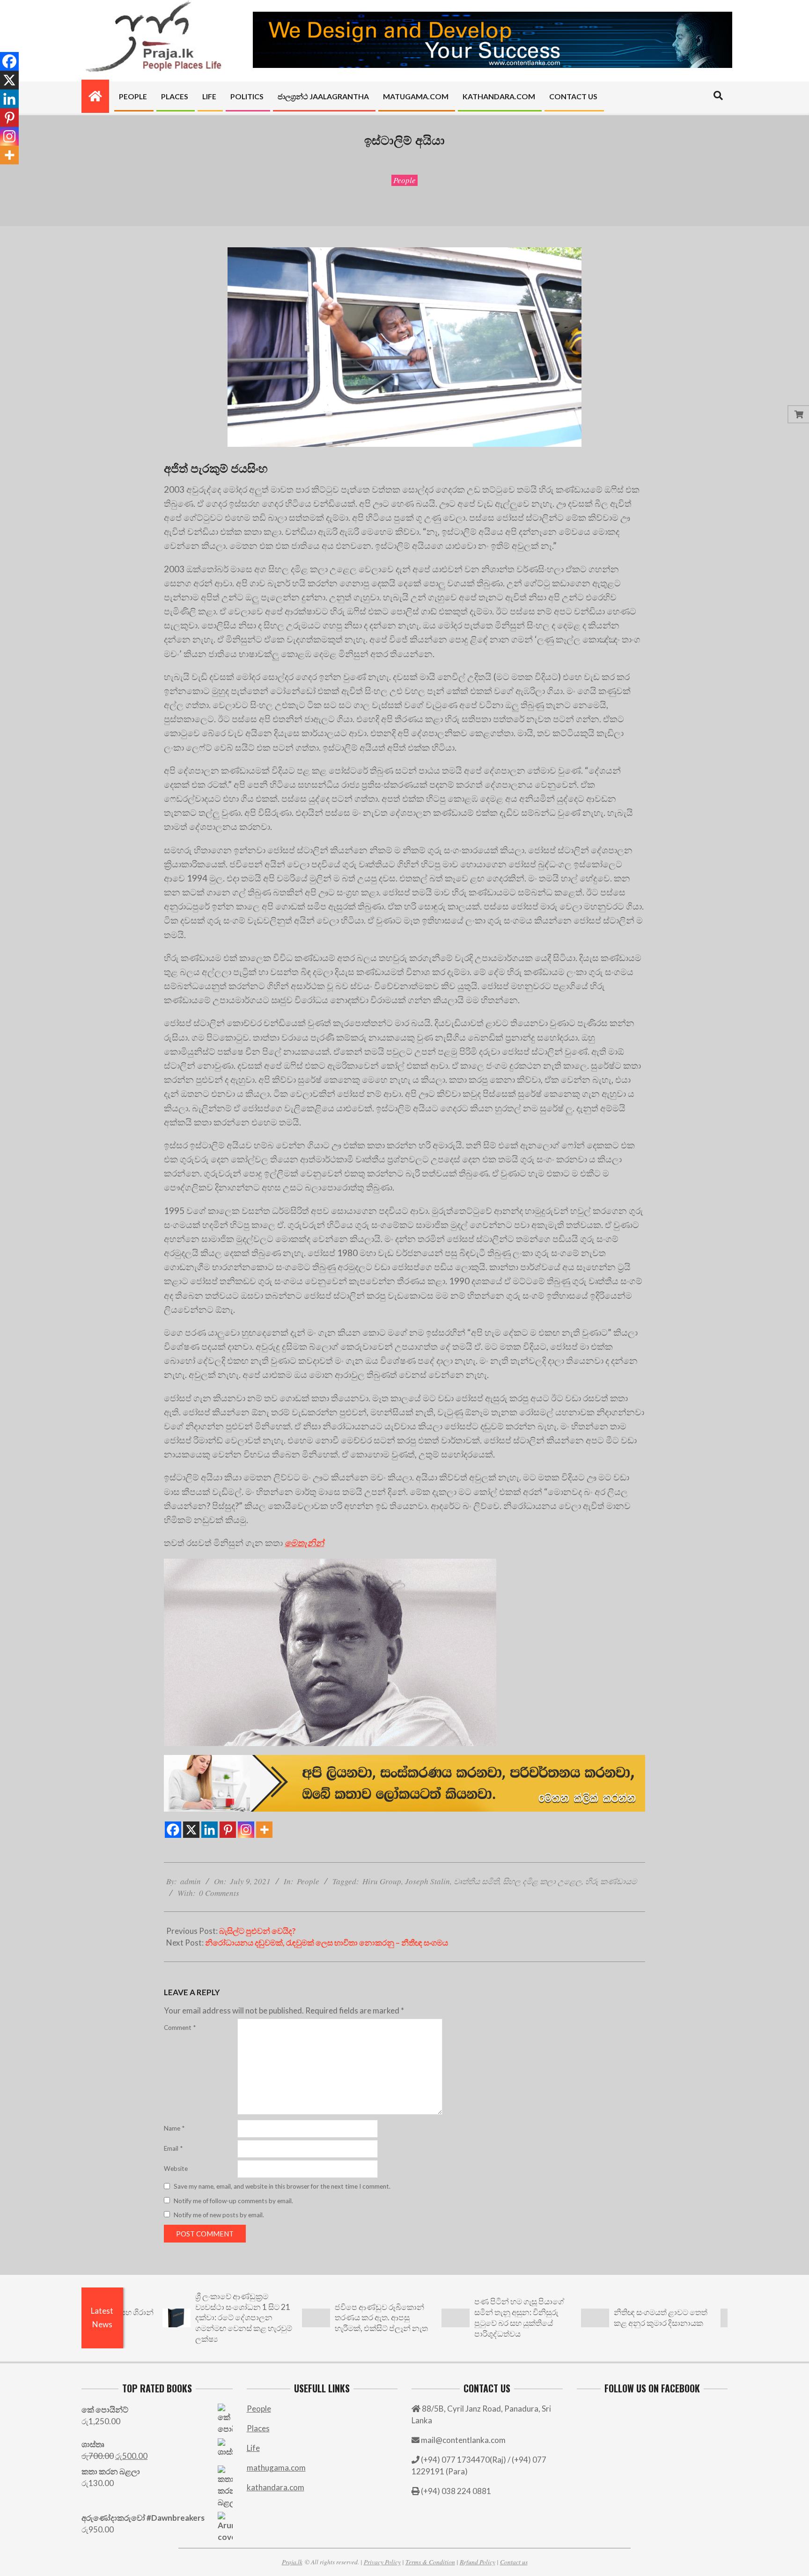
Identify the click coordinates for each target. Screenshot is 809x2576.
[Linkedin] (210, 1830)
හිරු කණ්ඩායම (611, 1881)
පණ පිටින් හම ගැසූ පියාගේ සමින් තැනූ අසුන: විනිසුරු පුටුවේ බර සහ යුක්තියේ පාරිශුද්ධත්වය (454, 2317)
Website (176, 2169)
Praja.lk (292, 2562)
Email (173, 2148)
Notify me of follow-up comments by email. (233, 2201)
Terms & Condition (430, 2562)
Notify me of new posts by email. (219, 2215)
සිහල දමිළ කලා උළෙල (542, 1881)
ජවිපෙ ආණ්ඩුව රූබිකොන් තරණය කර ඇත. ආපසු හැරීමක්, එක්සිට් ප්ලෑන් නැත (316, 2317)
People (404, 180)
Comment (180, 2028)
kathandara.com (276, 2487)
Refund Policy (478, 2562)
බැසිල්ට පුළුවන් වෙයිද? (257, 1931)
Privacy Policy (382, 2562)
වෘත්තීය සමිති (476, 1881)
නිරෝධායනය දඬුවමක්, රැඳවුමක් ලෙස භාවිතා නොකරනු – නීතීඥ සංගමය (327, 1943)
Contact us (514, 2562)
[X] (191, 1830)
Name (174, 2128)
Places (258, 2428)
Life (253, 2448)
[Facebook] (173, 1830)
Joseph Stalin (427, 1881)
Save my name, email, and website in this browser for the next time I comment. (282, 2186)
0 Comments (219, 1893)
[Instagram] (246, 1830)
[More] (264, 1830)
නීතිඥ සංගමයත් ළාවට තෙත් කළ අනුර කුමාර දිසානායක (595, 2317)
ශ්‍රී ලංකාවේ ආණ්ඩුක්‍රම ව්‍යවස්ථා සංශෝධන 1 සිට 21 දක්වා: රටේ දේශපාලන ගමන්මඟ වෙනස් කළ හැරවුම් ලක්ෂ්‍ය (178, 2317)
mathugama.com (276, 2468)
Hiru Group (382, 1881)
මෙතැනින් (304, 1543)
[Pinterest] (228, 1830)
